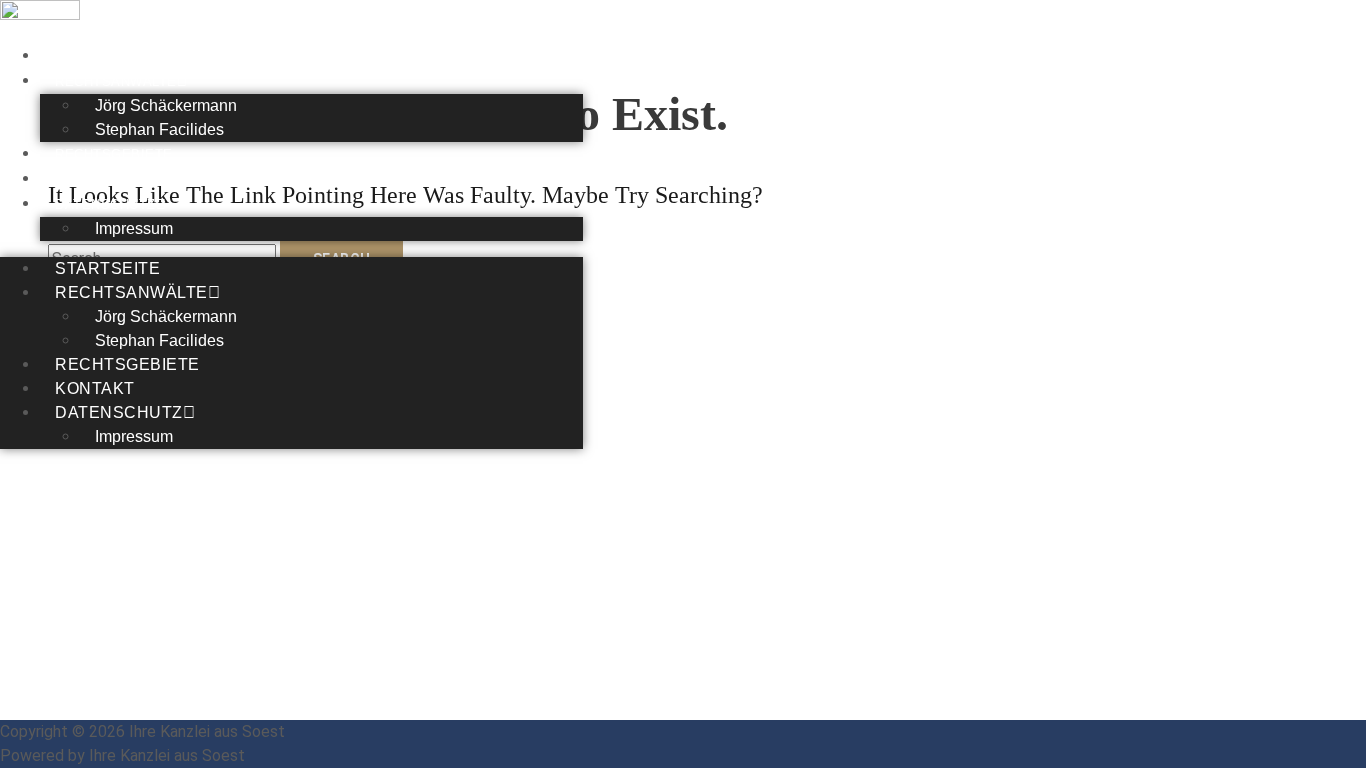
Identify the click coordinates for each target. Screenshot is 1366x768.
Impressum (134, 228)
